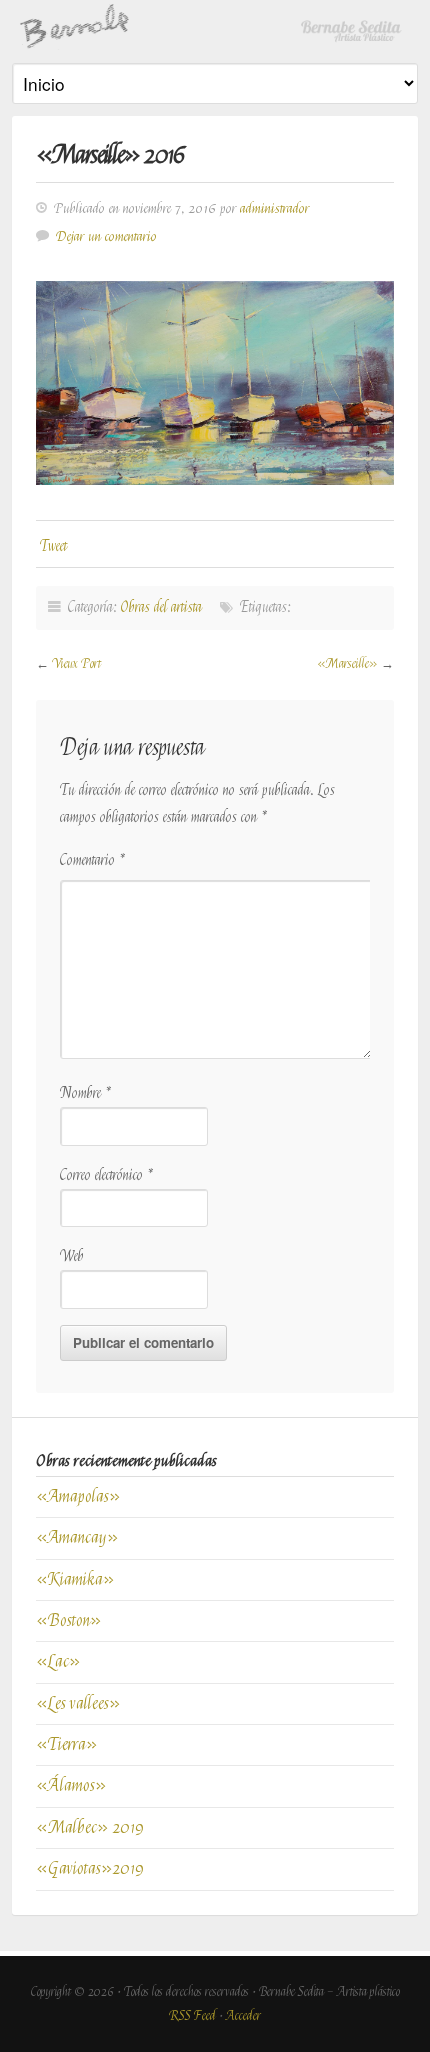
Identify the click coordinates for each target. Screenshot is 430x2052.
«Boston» (69, 1620)
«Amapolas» (78, 1496)
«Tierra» (67, 1744)
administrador (274, 208)
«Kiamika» (75, 1579)
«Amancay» (77, 1537)
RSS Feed (192, 2016)
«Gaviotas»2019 (90, 1868)
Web (72, 1256)
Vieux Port (76, 663)
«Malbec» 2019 (90, 1827)
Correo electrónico (107, 1175)
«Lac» (58, 1661)
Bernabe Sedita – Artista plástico (215, 25)
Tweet (53, 546)
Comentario (93, 860)
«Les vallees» (78, 1703)
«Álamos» (73, 1785)
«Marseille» (347, 663)
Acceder (243, 2016)
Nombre (86, 1093)
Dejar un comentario (106, 236)
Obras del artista (161, 607)
